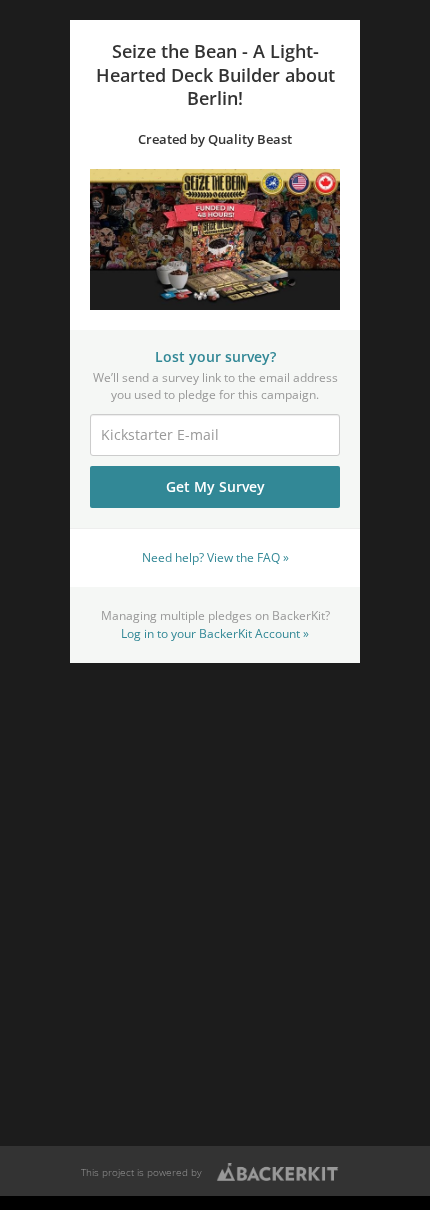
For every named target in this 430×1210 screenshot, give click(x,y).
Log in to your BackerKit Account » (215, 633)
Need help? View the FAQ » (215, 557)
